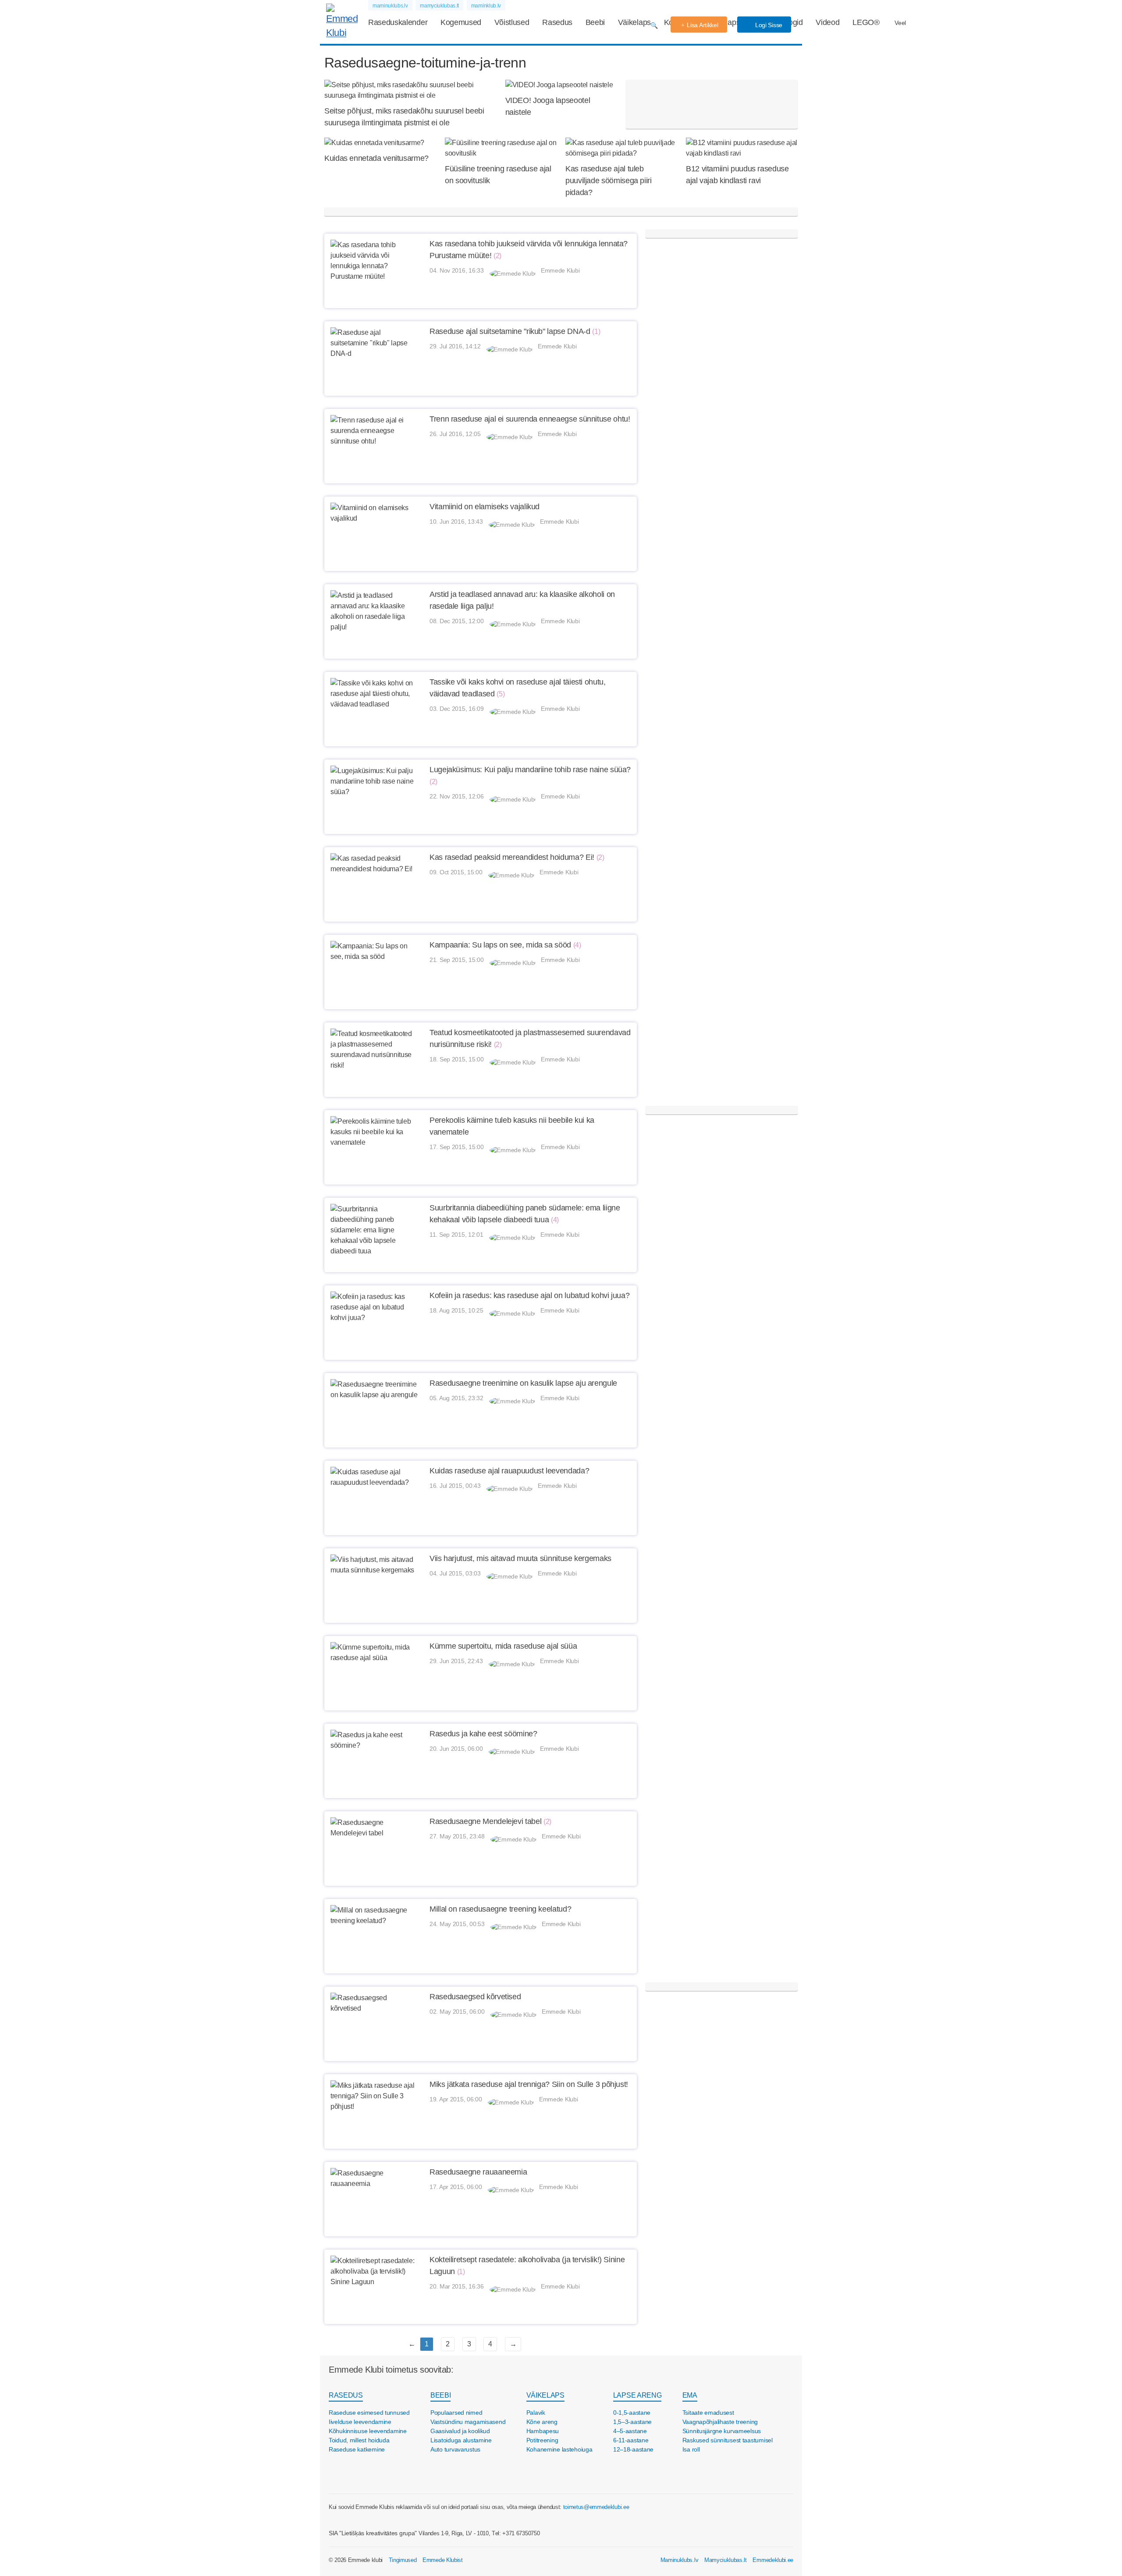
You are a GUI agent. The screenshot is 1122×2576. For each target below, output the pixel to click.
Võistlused (512, 22)
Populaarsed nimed (456, 2413)
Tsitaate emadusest (708, 2413)
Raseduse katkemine (357, 2449)
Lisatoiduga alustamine (461, 2440)
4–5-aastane (630, 2431)
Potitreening (542, 2440)
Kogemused (461, 22)
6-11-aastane (631, 2440)
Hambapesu (543, 2431)
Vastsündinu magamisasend (468, 2422)
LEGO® (866, 22)
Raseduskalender (398, 22)
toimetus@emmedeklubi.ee (596, 2507)
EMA (690, 2395)
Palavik (536, 2413)
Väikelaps (634, 22)
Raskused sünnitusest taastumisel (728, 2440)
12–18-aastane (633, 2449)
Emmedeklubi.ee (773, 2560)
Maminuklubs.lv (680, 2560)
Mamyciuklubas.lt (726, 2560)
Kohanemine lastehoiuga (559, 2449)
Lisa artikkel (702, 25)
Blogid (792, 22)
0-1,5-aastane (632, 2413)
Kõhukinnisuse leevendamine (368, 2431)
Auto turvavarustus (455, 2449)
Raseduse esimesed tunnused (369, 2413)
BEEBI (440, 2395)
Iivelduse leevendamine (360, 2422)
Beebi (595, 22)
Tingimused (403, 2560)
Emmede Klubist (443, 2560)
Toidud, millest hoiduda (359, 2440)
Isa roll (691, 2449)
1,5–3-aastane (632, 2422)
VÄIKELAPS (545, 2395)
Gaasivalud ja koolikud (460, 2431)
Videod (827, 22)
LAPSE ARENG (637, 2395)
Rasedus (557, 22)
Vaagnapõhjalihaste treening (720, 2422)
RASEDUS (346, 2395)
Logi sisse (768, 25)
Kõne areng (542, 2422)
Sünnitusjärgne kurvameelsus (722, 2431)
